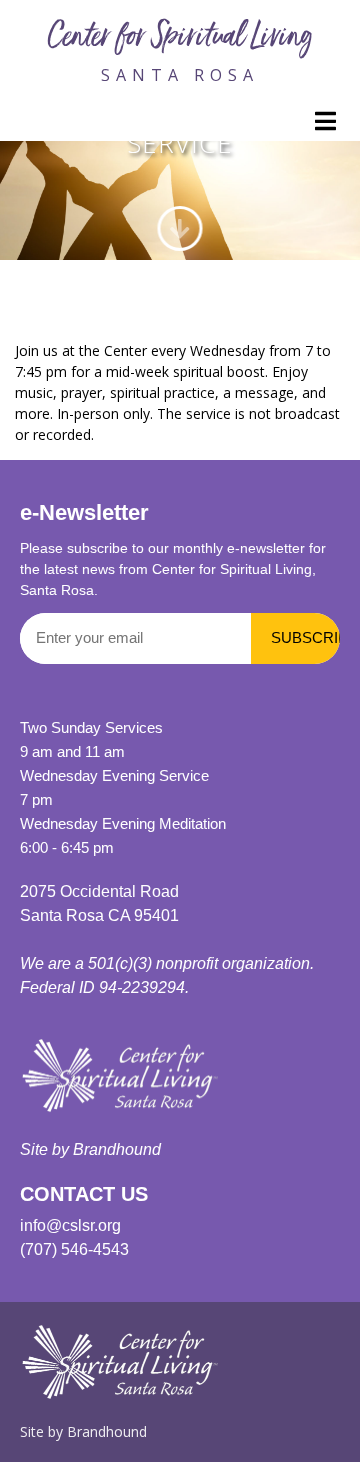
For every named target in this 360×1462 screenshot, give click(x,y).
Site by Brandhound (90, 1149)
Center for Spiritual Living (180, 39)
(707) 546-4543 (74, 1249)
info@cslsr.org (70, 1225)
